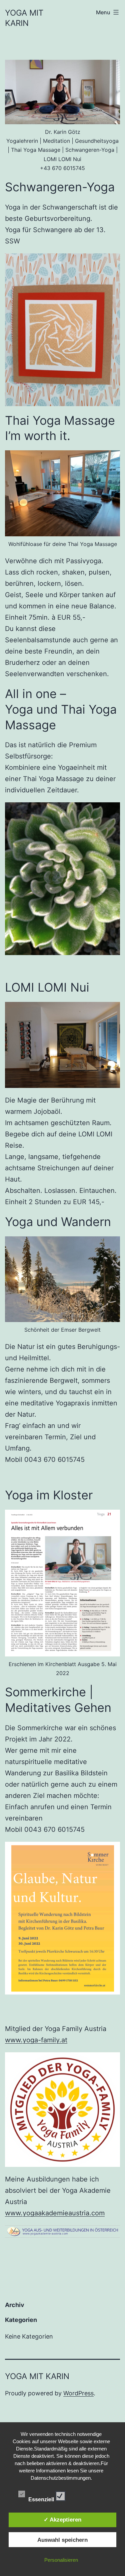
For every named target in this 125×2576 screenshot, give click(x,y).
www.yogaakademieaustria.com (55, 2213)
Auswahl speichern (62, 2540)
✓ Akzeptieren (62, 2520)
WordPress (78, 2393)
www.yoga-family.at (36, 2040)
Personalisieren (61, 2560)
